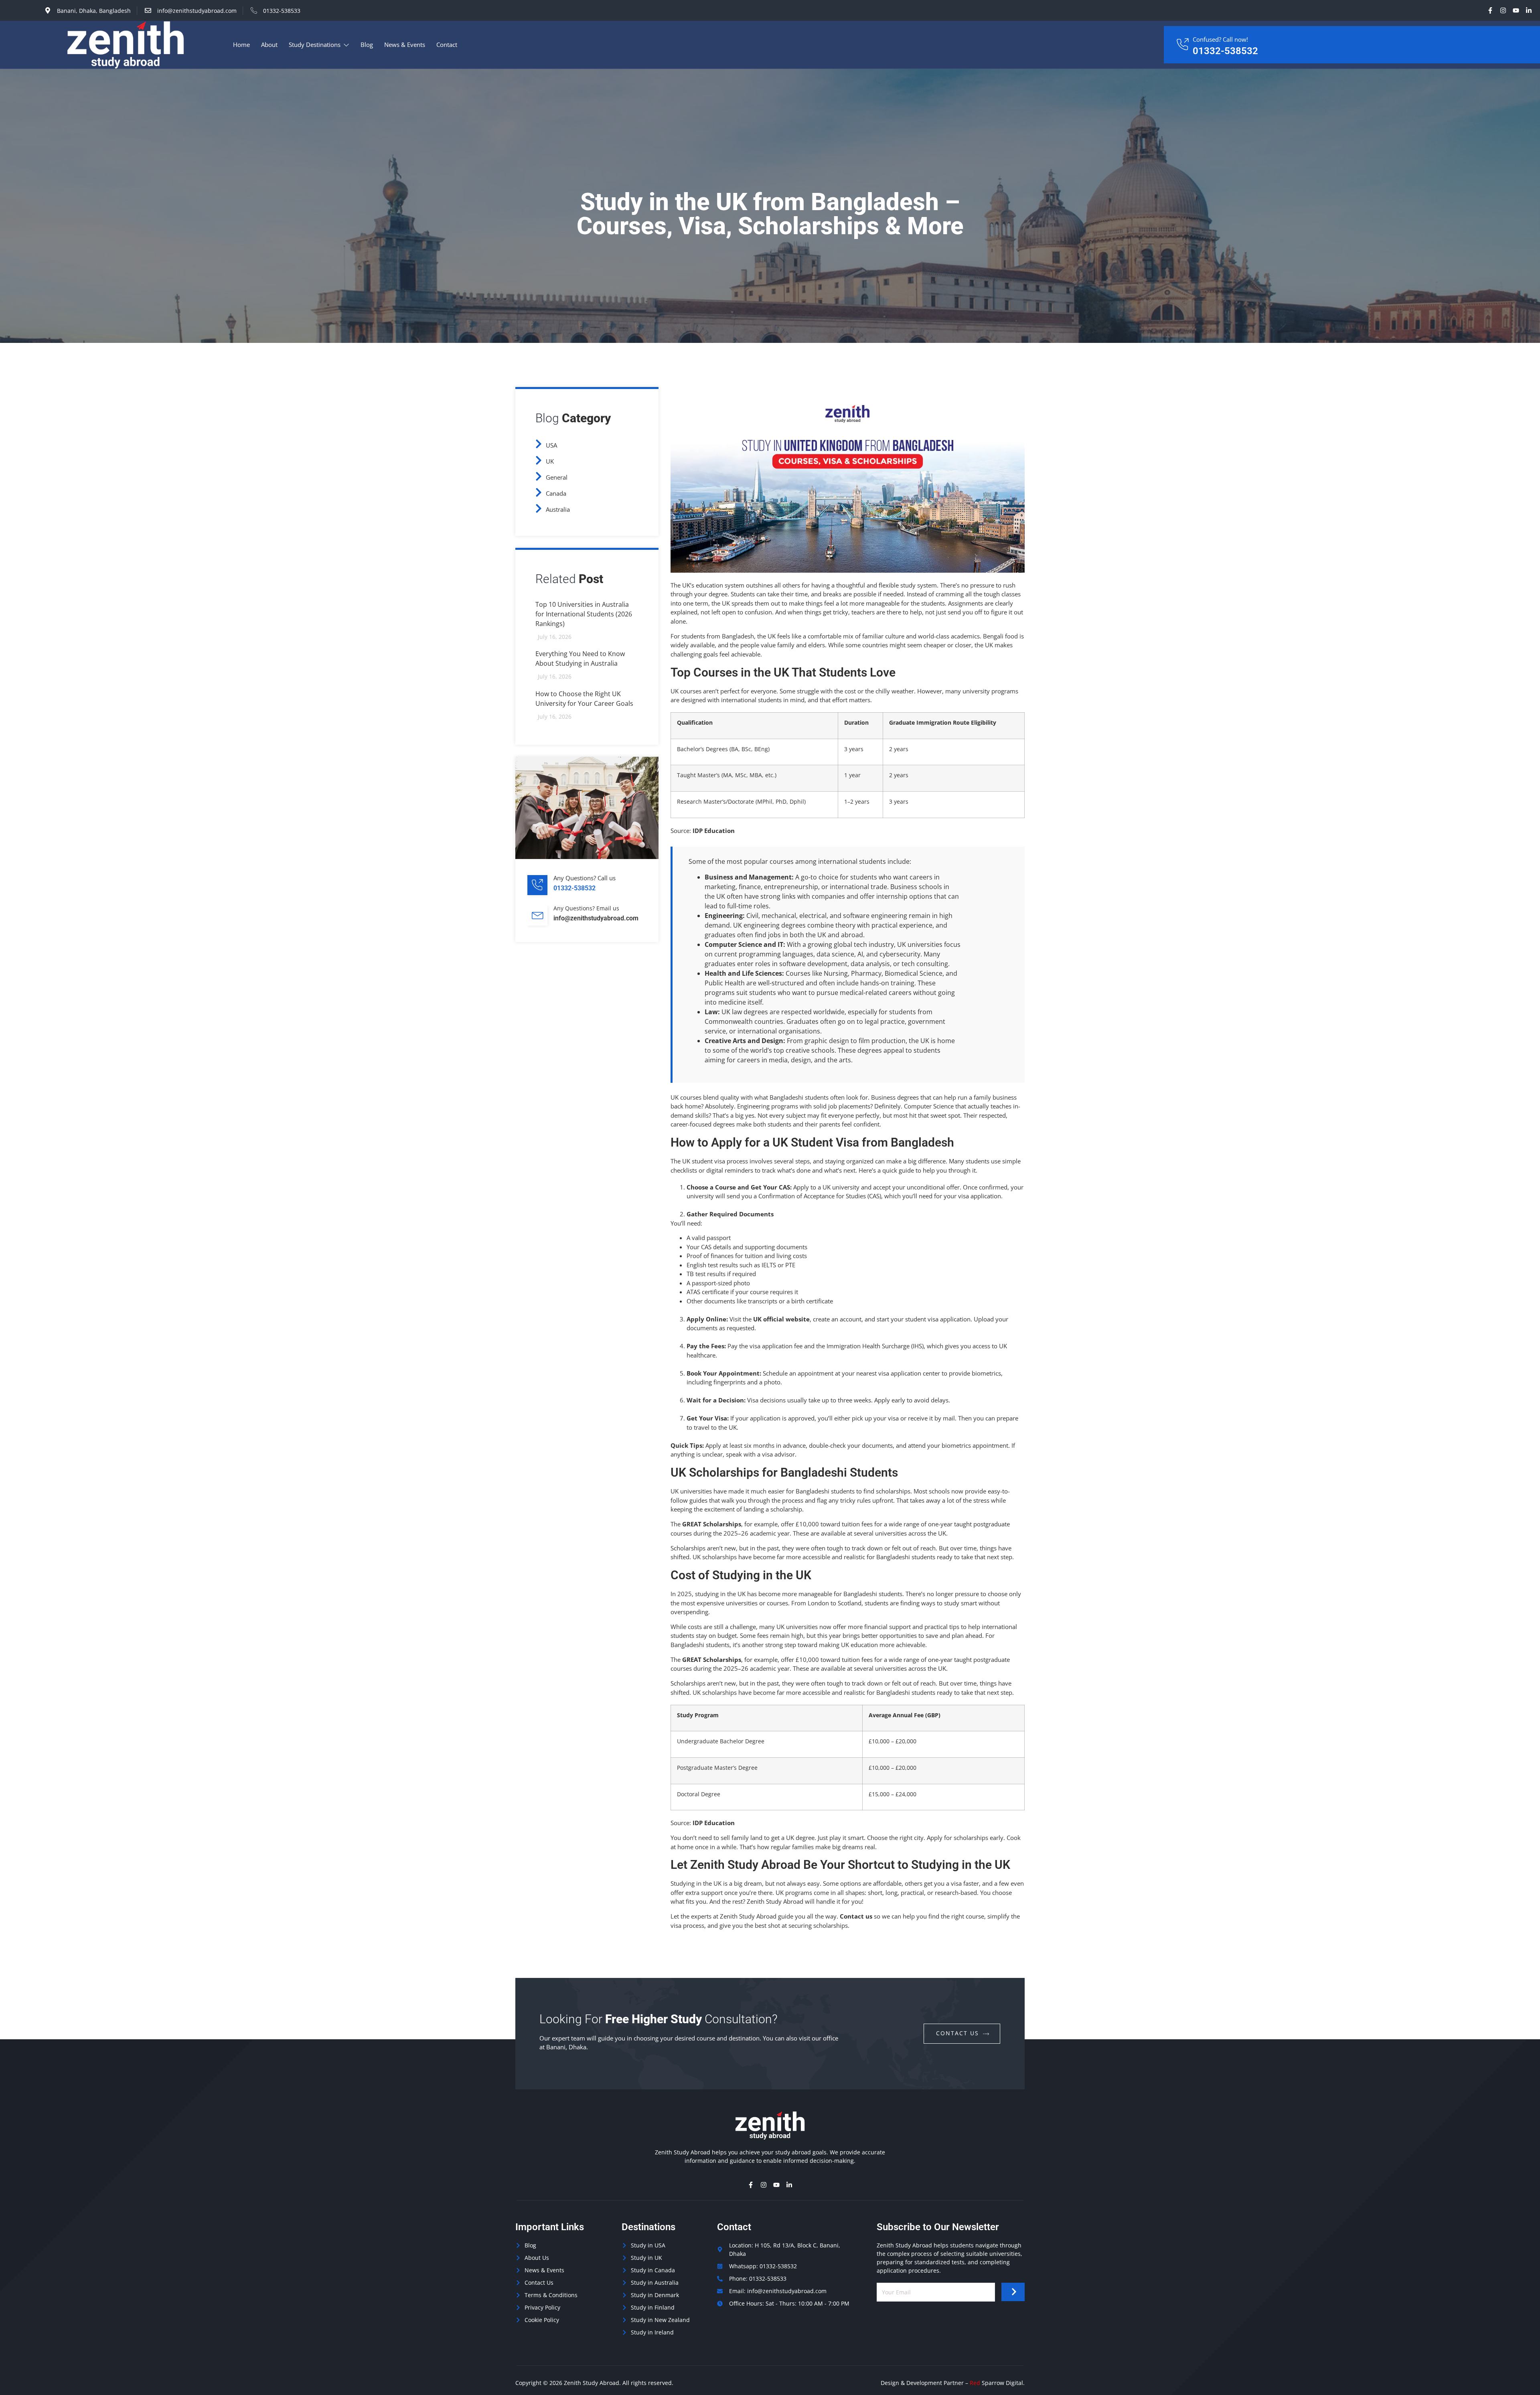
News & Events (405, 45)
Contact (447, 45)
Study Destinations (315, 45)
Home (241, 45)
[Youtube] (1516, 10)
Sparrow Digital (996, 2383)
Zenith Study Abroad (592, 2383)
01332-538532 (1225, 51)
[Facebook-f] (1490, 10)
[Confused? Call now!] (1182, 45)
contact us (957, 2033)
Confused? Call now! (1220, 39)
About (269, 45)
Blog (367, 45)
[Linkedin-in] (1529, 10)
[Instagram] (1503, 10)
